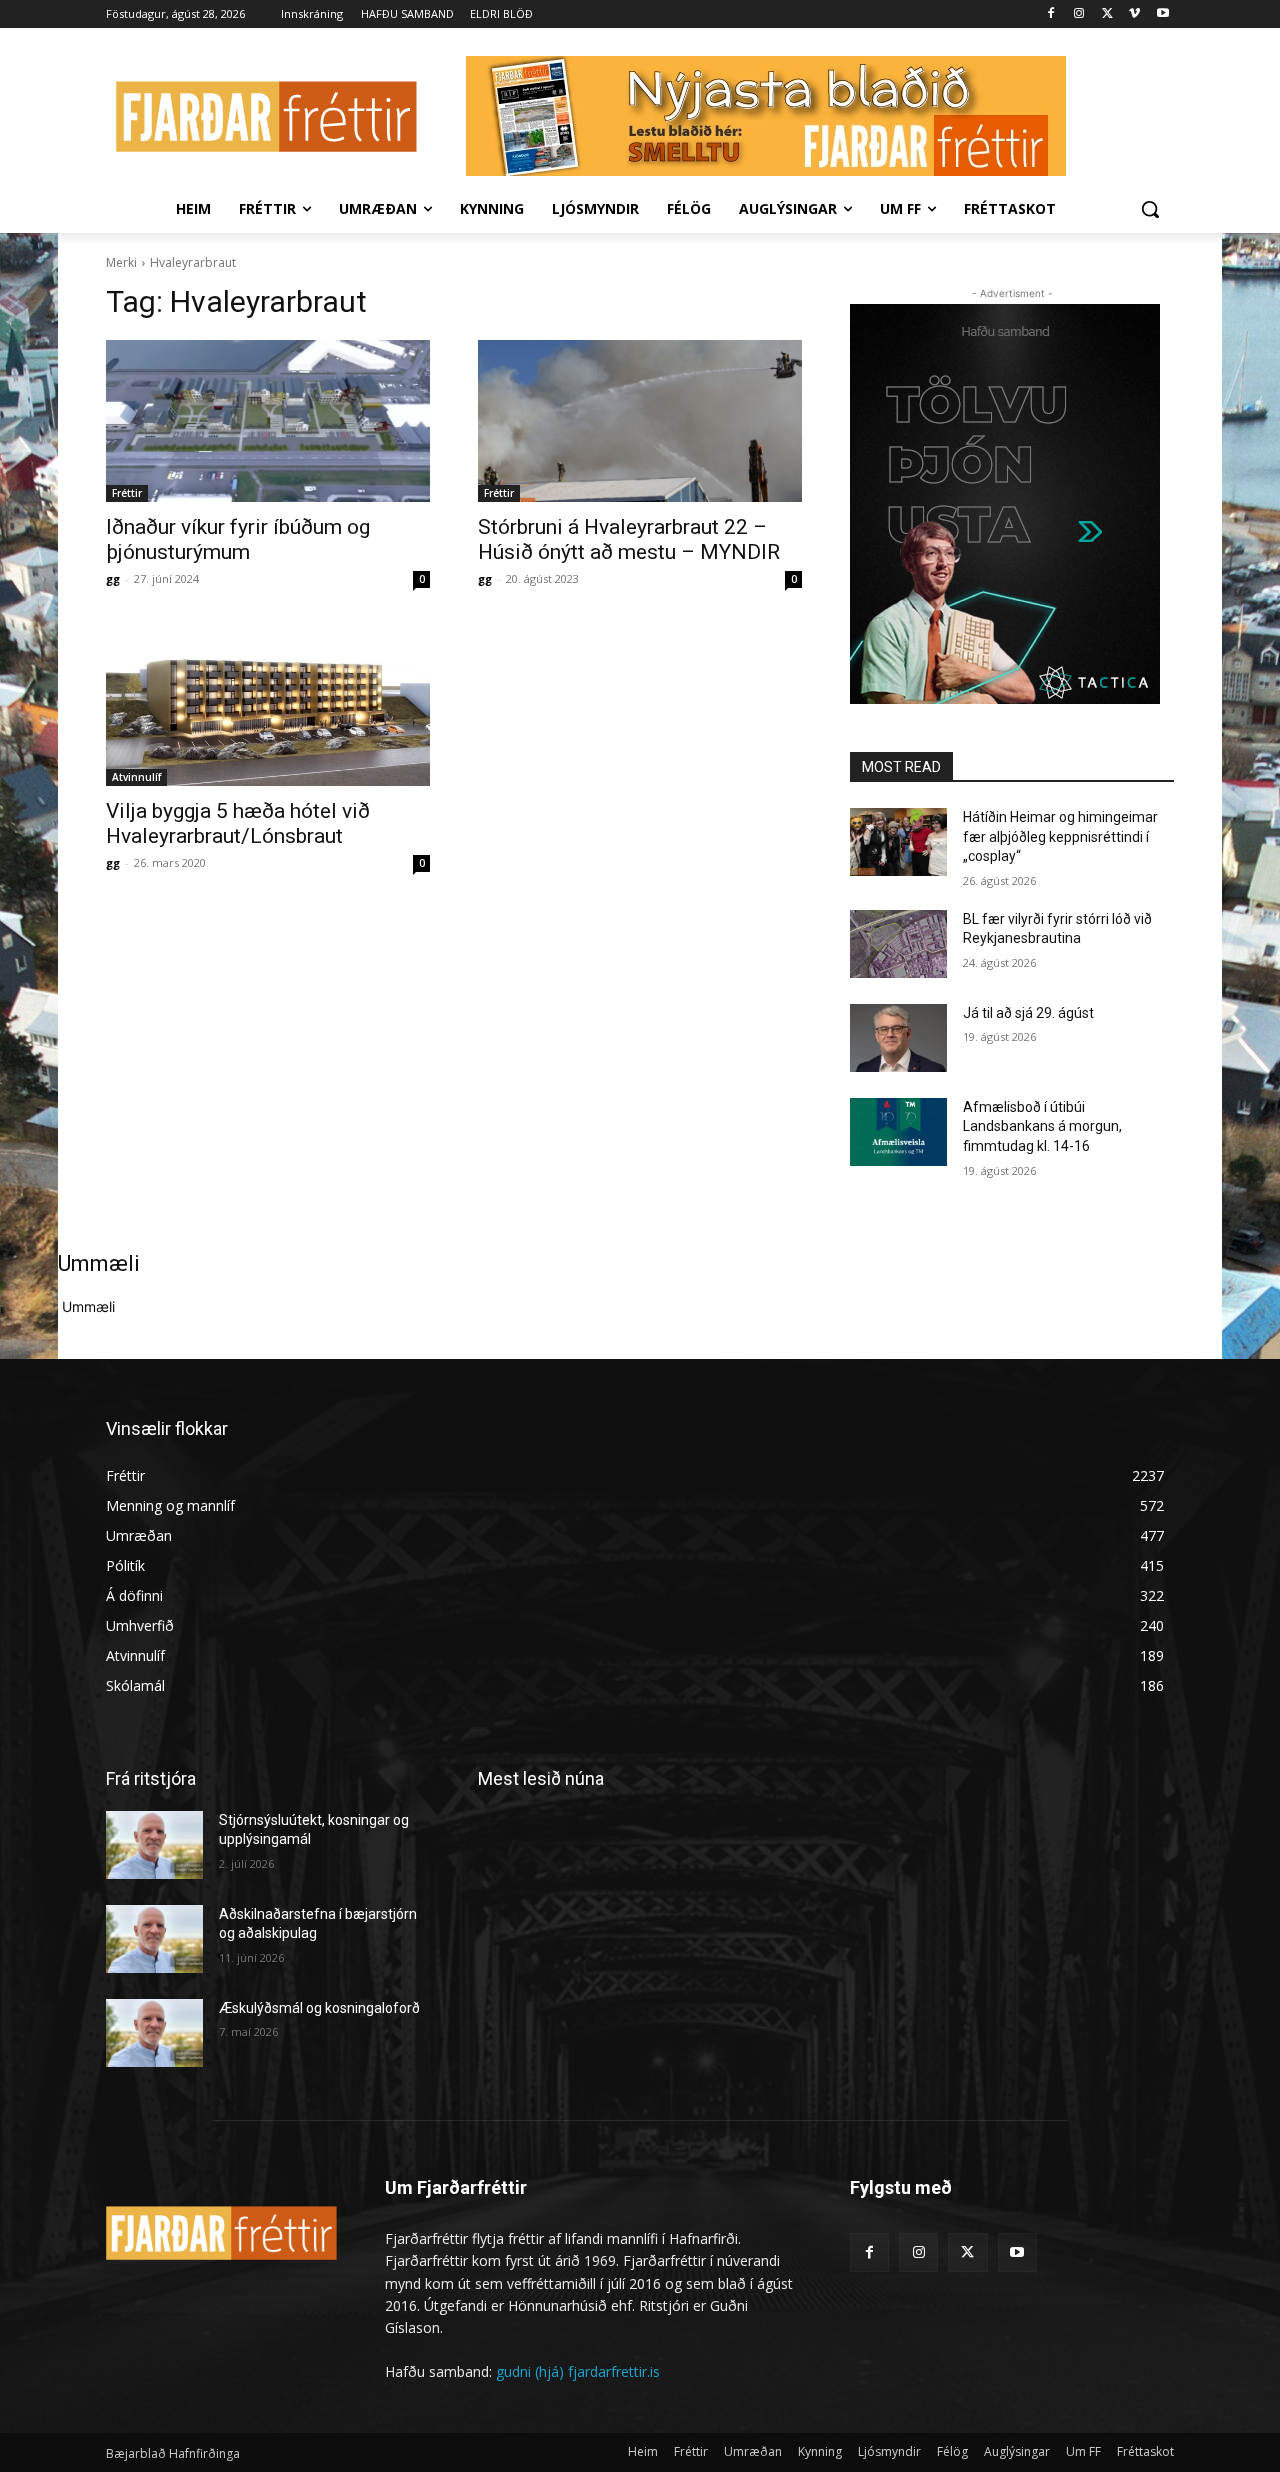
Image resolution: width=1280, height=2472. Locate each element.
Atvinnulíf (136, 777)
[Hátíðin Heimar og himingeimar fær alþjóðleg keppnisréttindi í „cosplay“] (898, 842)
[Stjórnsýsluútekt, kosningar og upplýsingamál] (154, 1845)
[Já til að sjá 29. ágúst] (898, 1038)
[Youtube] (1162, 14)
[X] (1107, 14)
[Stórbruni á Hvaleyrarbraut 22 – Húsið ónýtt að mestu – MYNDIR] (640, 421)
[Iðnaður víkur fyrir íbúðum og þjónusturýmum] (268, 421)
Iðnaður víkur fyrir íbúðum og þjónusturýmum (238, 539)
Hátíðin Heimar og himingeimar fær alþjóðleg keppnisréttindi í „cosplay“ (1060, 836)
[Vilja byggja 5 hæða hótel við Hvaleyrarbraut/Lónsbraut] (268, 705)
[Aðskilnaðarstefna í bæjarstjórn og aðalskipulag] (154, 1939)
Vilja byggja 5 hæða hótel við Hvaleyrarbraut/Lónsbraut (238, 823)
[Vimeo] (1134, 14)
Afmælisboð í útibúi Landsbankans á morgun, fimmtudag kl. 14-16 (1042, 1126)
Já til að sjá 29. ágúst (1028, 1013)
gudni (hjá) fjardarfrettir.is (578, 2371)
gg (113, 578)
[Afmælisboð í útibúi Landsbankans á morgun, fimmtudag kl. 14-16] (898, 1132)
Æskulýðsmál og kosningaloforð (319, 2008)
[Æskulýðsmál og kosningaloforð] (154, 2033)
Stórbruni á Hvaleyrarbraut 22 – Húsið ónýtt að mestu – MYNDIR (629, 539)
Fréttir (127, 493)
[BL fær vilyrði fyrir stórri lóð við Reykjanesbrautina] (898, 944)
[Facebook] (1051, 14)
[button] (1150, 209)
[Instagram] (1079, 14)
